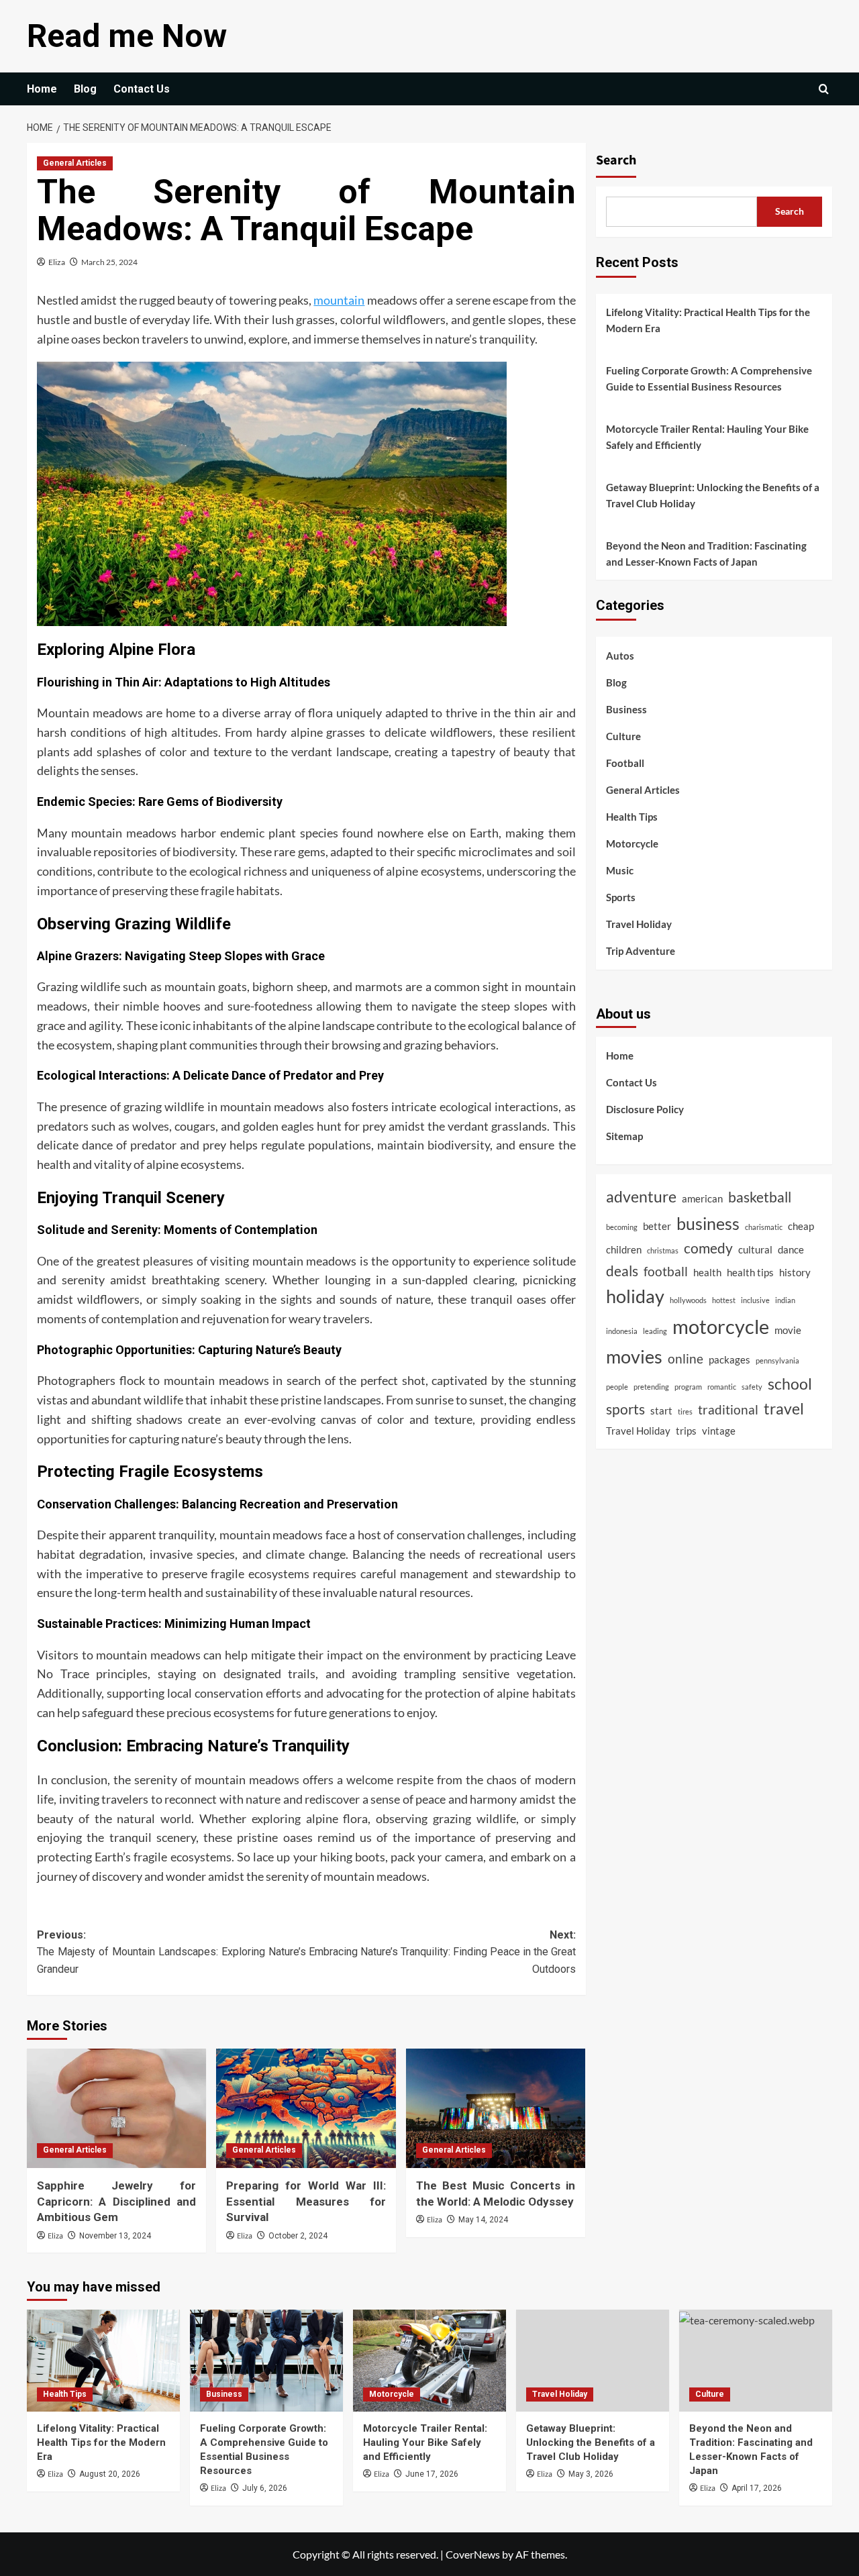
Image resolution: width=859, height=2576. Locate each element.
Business (626, 709)
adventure (641, 1196)
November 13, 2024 (115, 2236)
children (624, 1249)
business (708, 1223)
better (657, 1225)
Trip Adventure (641, 951)
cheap (801, 1225)
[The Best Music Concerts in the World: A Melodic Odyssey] (496, 2108)
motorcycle (721, 1326)
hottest (724, 1300)
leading (655, 1331)
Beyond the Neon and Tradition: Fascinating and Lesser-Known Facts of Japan (706, 554)
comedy (708, 1248)
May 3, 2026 (591, 2474)
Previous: (171, 1952)
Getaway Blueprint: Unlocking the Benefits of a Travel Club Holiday (713, 495)
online (686, 1359)
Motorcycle (632, 843)
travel (784, 1408)
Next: (442, 1952)
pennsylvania (777, 1360)
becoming (622, 1226)
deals (622, 1271)
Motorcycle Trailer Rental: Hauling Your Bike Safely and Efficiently (707, 437)
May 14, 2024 (483, 2220)
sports (625, 1409)
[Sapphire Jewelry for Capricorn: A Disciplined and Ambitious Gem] (116, 2108)
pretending (651, 1386)
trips (686, 1430)
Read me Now (127, 36)
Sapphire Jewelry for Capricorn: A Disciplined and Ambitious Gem (116, 2202)
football (666, 1272)
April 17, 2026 (757, 2488)
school (790, 1383)
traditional (728, 1410)
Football (625, 763)
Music (620, 870)
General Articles (75, 163)
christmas (663, 1250)
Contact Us (142, 89)
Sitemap (624, 1136)
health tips (750, 1272)
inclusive (755, 1300)
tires (685, 1411)
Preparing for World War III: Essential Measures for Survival (306, 2202)
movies (634, 1357)
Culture (623, 736)
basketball (760, 1197)
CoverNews (473, 2554)
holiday (635, 1296)
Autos (620, 656)
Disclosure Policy (645, 1109)
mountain (339, 300)
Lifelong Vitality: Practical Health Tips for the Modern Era (708, 320)
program (688, 1386)
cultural (755, 1249)
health (707, 1272)
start (661, 1410)
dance (791, 1249)
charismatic (764, 1226)
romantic (722, 1386)
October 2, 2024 (298, 2236)
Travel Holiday (639, 924)
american (702, 1198)
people (617, 1386)
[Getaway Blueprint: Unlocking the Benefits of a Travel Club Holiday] (593, 2361)
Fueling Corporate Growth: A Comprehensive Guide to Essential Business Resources (709, 378)
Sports (621, 897)
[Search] (824, 89)
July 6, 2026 (265, 2488)
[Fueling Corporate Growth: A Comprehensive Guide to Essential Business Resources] (266, 2361)
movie (788, 1330)
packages (729, 1359)
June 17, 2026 (432, 2474)
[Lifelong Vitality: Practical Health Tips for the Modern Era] (103, 2361)
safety (752, 1386)
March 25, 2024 (109, 262)
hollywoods (688, 1300)
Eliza (57, 262)
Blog (85, 89)
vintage (719, 1430)
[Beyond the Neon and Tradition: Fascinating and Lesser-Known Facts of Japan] (756, 2361)
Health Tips (632, 817)
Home (42, 89)
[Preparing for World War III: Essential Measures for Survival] (306, 2108)
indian (785, 1300)
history (795, 1272)
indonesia (622, 1331)
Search (616, 160)
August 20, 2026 (110, 2474)
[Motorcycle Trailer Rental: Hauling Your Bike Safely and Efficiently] (429, 2361)
